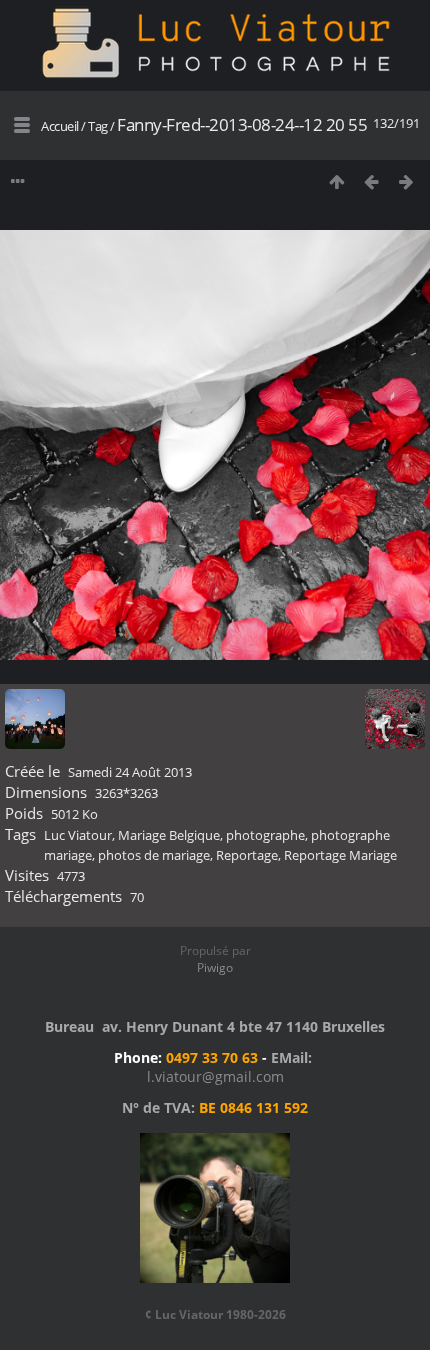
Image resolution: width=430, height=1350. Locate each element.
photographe (265, 835)
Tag (98, 126)
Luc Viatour (78, 835)
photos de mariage (154, 855)
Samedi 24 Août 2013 (130, 772)
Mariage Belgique (169, 835)
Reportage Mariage (340, 855)
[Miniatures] (336, 181)
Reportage (247, 855)
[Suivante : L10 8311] (406, 181)
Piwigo (215, 967)
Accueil (60, 126)
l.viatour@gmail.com (215, 1076)
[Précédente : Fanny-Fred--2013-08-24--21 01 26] (371, 181)
